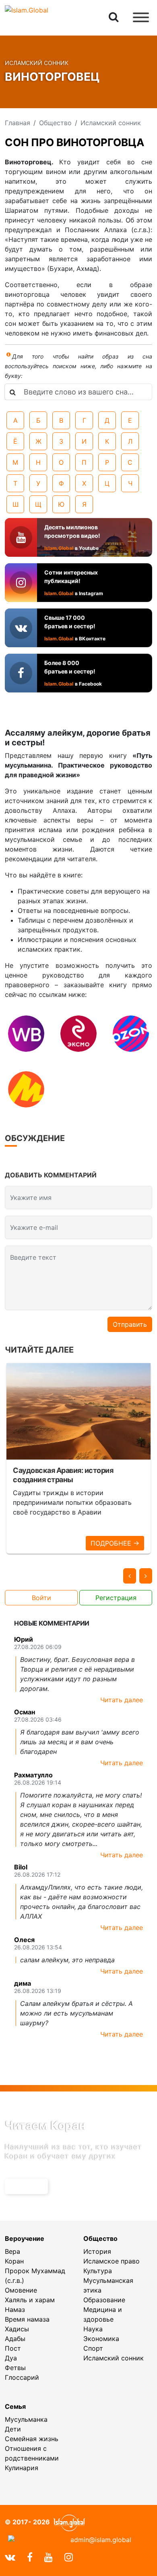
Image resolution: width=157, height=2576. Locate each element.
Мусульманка (26, 2419)
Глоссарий (22, 2377)
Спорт (93, 2348)
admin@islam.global (101, 2540)
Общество (100, 2238)
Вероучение (25, 2238)
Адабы (15, 2339)
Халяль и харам (30, 2300)
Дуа (11, 2358)
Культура (98, 2271)
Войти (41, 1598)
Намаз (15, 2310)
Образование (104, 2300)
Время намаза (27, 2319)
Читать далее (122, 1700)
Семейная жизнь (32, 2439)
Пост (13, 2348)
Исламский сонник (114, 2358)
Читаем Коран (45, 2125)
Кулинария (22, 2468)
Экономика (101, 2339)
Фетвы (15, 2368)
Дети (13, 2429)
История (97, 2251)
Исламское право (112, 2261)
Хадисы (17, 2329)
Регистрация (116, 1598)
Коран (14, 2261)
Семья (15, 2406)
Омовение (21, 2290)
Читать (24, 2186)
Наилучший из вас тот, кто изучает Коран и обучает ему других (74, 2151)
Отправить (130, 1324)
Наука (93, 2329)
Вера (12, 2251)
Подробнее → (115, 1543)
